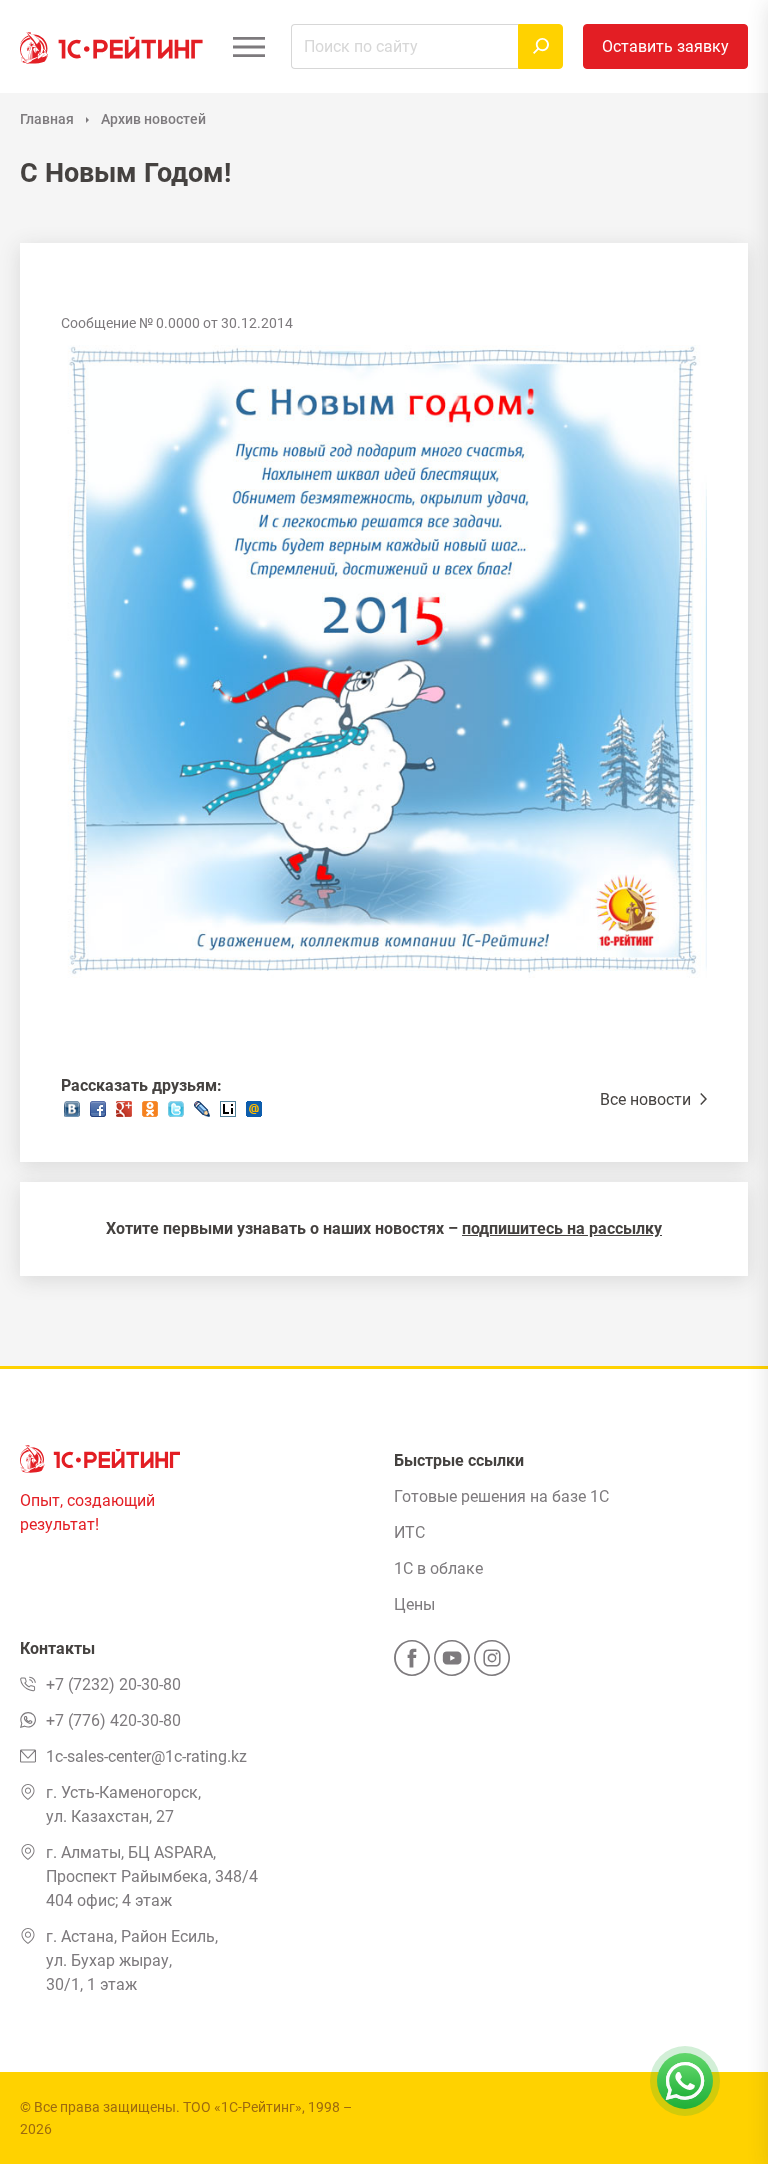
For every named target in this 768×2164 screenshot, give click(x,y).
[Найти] (540, 46)
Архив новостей (153, 119)
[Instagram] (492, 1664)
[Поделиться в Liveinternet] (228, 1114)
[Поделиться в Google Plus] (124, 1114)
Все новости (647, 1099)
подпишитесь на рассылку (562, 1228)
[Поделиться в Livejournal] (202, 1114)
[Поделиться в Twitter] (176, 1114)
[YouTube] (452, 1664)
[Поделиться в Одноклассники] (150, 1114)
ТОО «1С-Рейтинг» (242, 2107)
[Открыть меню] (248, 46)
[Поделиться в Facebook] (98, 1114)
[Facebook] (412, 1664)
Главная (47, 119)
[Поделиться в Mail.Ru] (254, 1114)
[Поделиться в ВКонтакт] (72, 1114)
